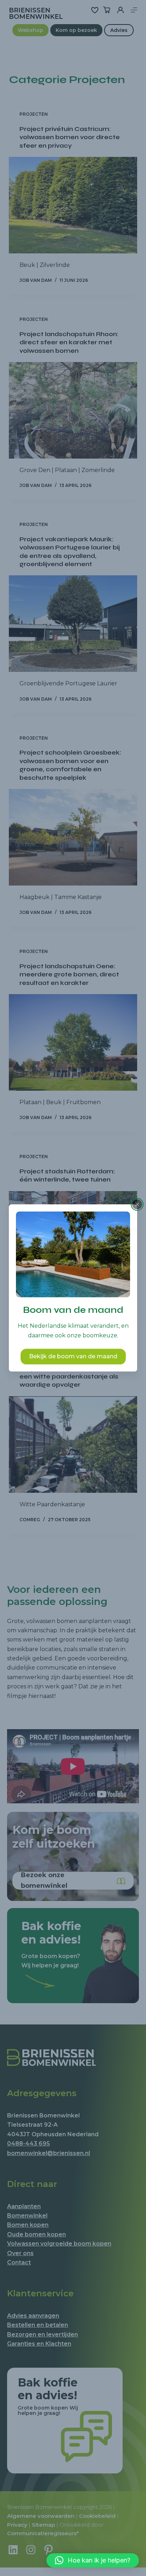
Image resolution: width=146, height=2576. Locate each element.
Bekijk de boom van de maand (73, 1357)
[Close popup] (137, 1204)
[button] (93, 2560)
